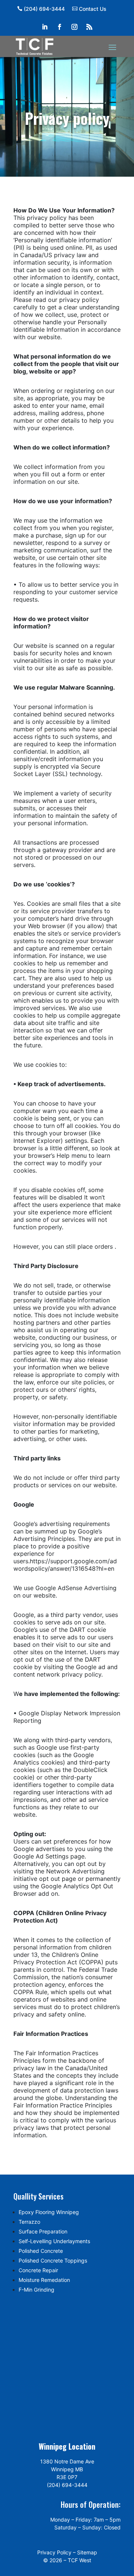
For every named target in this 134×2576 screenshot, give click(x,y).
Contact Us (93, 9)
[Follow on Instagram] (74, 27)
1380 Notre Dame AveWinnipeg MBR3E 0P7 (67, 2469)
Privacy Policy (54, 2552)
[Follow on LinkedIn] (45, 27)
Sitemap (87, 2552)
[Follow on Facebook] (60, 27)
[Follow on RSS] (89, 27)
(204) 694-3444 (44, 9)
